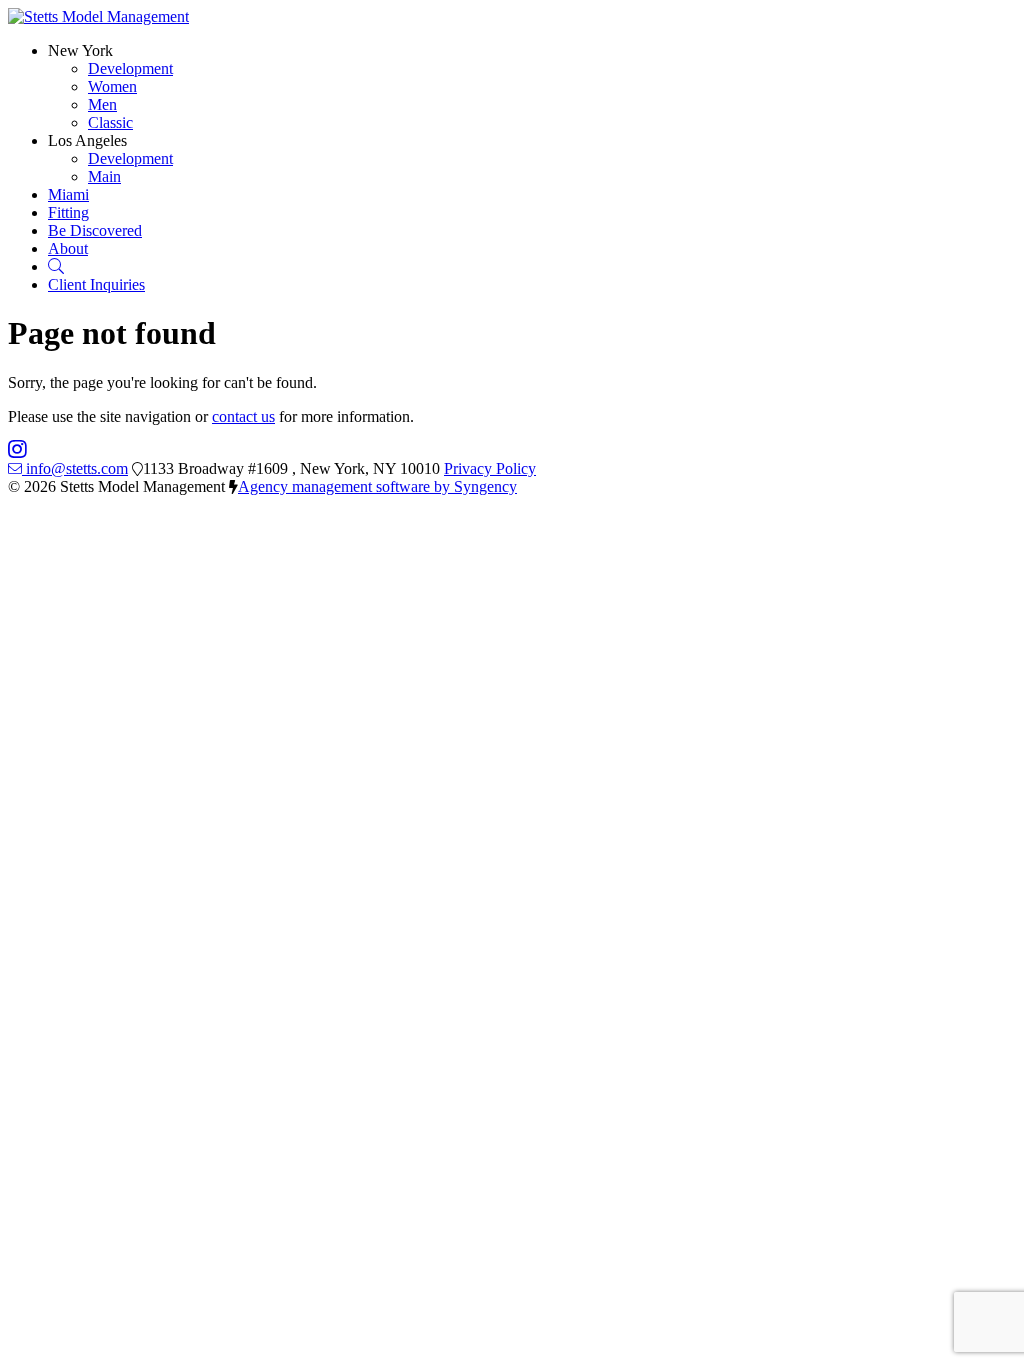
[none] (80, 50)
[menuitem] (130, 68)
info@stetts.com (77, 468)
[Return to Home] (98, 16)
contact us (243, 416)
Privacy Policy (490, 468)
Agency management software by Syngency (377, 486)
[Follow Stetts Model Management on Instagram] (17, 450)
